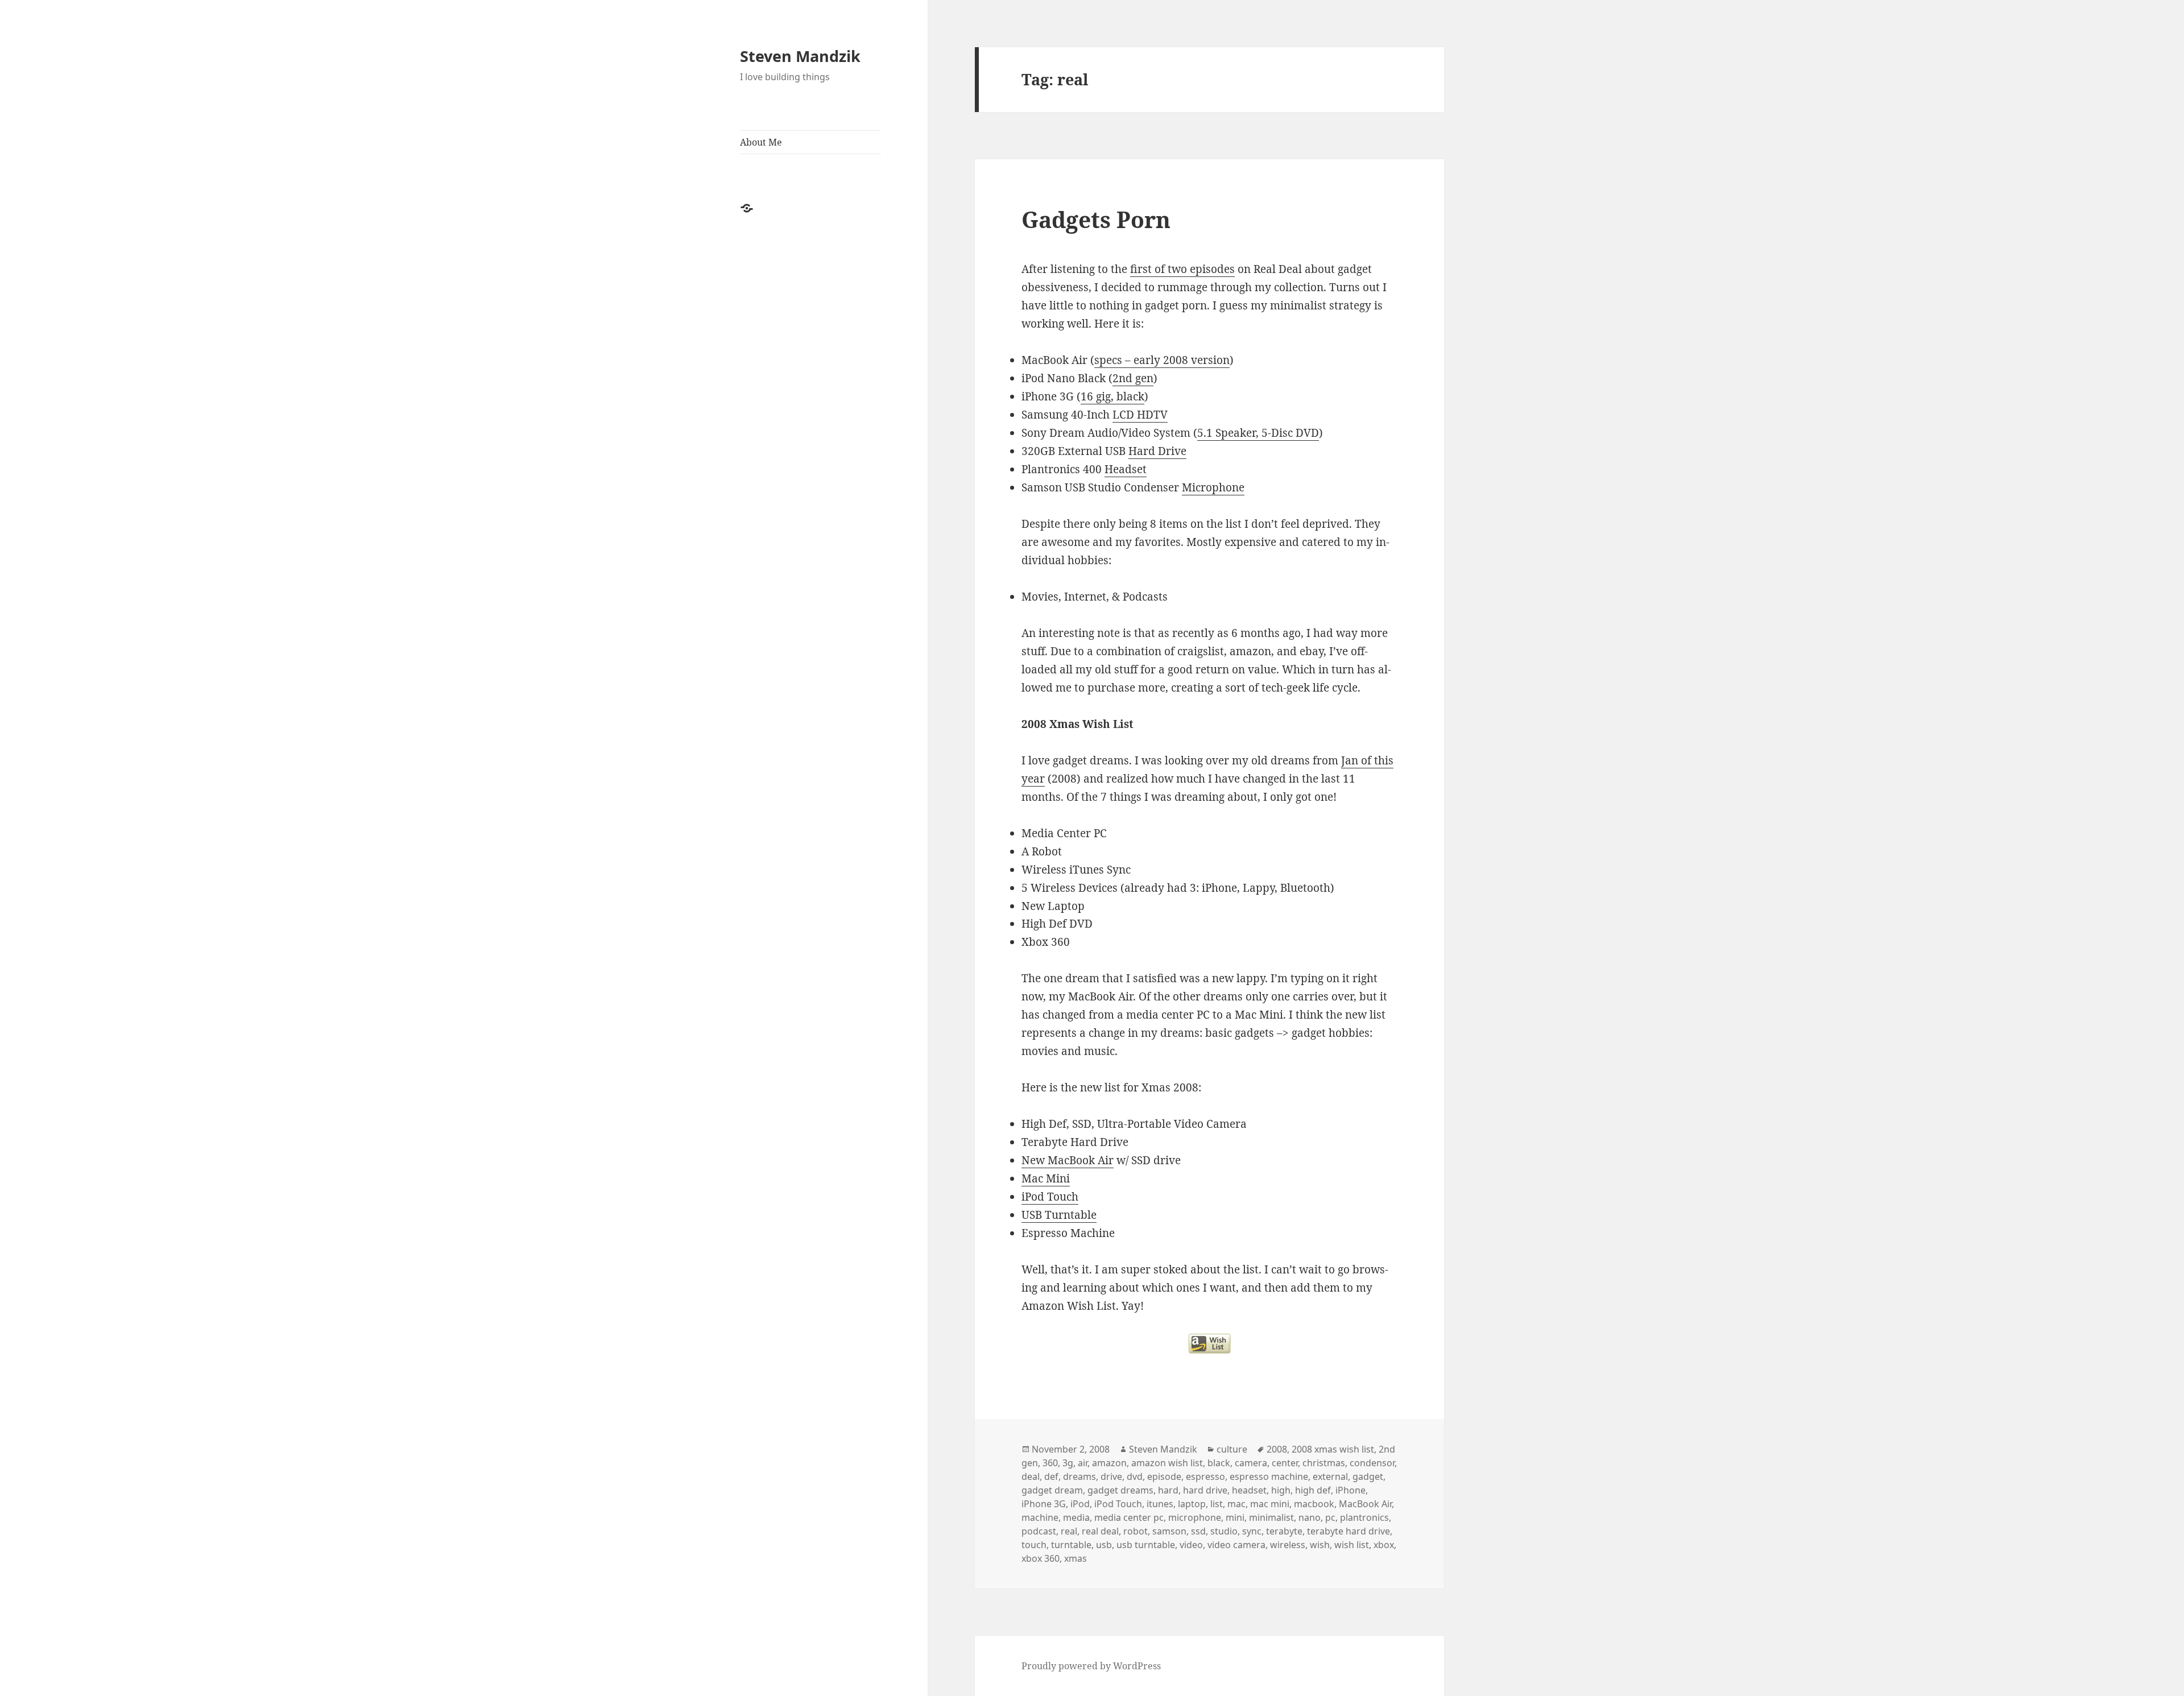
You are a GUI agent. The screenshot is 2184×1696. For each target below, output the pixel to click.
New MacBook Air (1068, 1160)
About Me (761, 142)
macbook (1314, 1504)
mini (1235, 1517)
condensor (1372, 1463)
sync (1252, 1531)
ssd (1198, 1531)
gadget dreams (1120, 1490)
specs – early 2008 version (1162, 360)
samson (1169, 1531)
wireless (1288, 1545)
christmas (1324, 1463)
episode (1164, 1476)
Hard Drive (1157, 451)
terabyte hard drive (1349, 1531)
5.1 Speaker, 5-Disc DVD (1258, 433)
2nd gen (1133, 378)
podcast (1039, 1531)
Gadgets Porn (1096, 219)
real (1069, 1531)
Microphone (1213, 487)
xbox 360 (1041, 1558)
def (1051, 1476)
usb (1104, 1545)
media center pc (1129, 1517)
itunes (1160, 1504)
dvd (1135, 1476)
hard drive (1205, 1490)
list (1217, 1504)
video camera (1236, 1545)
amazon (1109, 1463)
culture (1232, 1449)
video (1191, 1545)
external (1330, 1476)
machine (1040, 1517)
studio (1224, 1531)
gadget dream (1052, 1490)
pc (1330, 1517)
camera (1251, 1463)
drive (1111, 1476)
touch (1034, 1545)
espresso (1205, 1476)
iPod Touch (1050, 1197)
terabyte (1284, 1531)
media (1076, 1517)
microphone (1195, 1517)
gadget (1368, 1476)
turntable (1071, 1545)
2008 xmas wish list (1333, 1449)
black (1219, 1463)
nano (1310, 1517)
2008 (1277, 1449)
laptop (1192, 1504)
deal (1031, 1476)
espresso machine (1269, 1476)
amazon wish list (1167, 1463)
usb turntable (1146, 1545)
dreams (1079, 1476)
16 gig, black (1112, 396)
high (1281, 1490)
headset (1249, 1490)
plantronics (1364, 1517)
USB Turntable (1059, 1215)
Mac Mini (1046, 1178)
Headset (1126, 469)
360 (1050, 1463)
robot (1136, 1531)
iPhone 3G (1044, 1504)
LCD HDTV (1140, 415)
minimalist (1271, 1517)
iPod (1080, 1504)
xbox (1384, 1545)
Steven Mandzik (800, 56)
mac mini (1270, 1504)
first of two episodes (1182, 269)
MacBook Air (1365, 1504)
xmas (1076, 1558)
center (1285, 1463)
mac (1236, 1504)
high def (1313, 1490)
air (1083, 1463)
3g (1068, 1463)
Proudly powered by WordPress (1091, 1666)
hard (1168, 1490)
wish (1320, 1545)
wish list (1352, 1545)
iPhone (1350, 1490)
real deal (1100, 1531)
